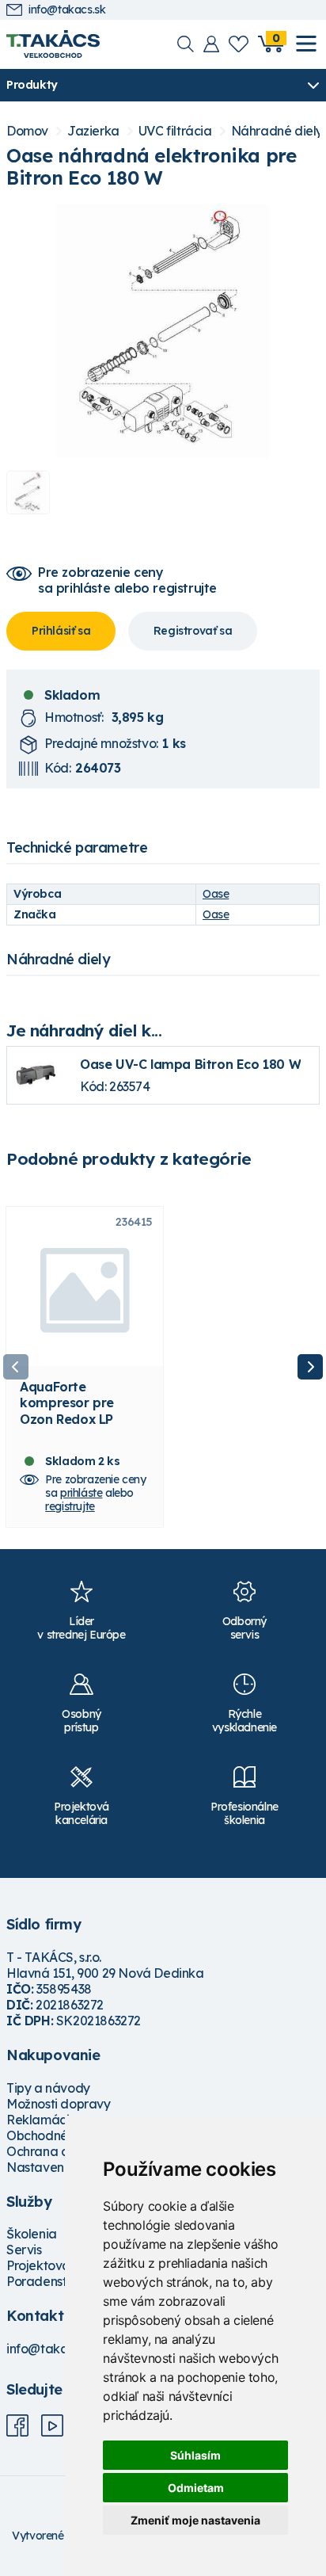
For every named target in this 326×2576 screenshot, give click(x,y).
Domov (27, 131)
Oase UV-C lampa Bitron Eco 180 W (190, 1064)
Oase (216, 894)
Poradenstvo (44, 2281)
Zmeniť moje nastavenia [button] (195, 2520)
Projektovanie (47, 2265)
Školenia (32, 2234)
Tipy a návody (48, 2088)
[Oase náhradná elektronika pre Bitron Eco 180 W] (163, 331)
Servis (24, 2250)
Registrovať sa (193, 631)
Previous (16, 1367)
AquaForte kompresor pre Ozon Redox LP (67, 1402)
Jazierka (93, 131)
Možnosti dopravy (59, 2104)
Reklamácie (42, 2120)
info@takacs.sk (67, 10)
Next (310, 1367)
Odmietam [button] (196, 2488)
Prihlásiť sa (61, 631)
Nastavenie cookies (64, 2167)
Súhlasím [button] (195, 2455)
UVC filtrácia (175, 131)
